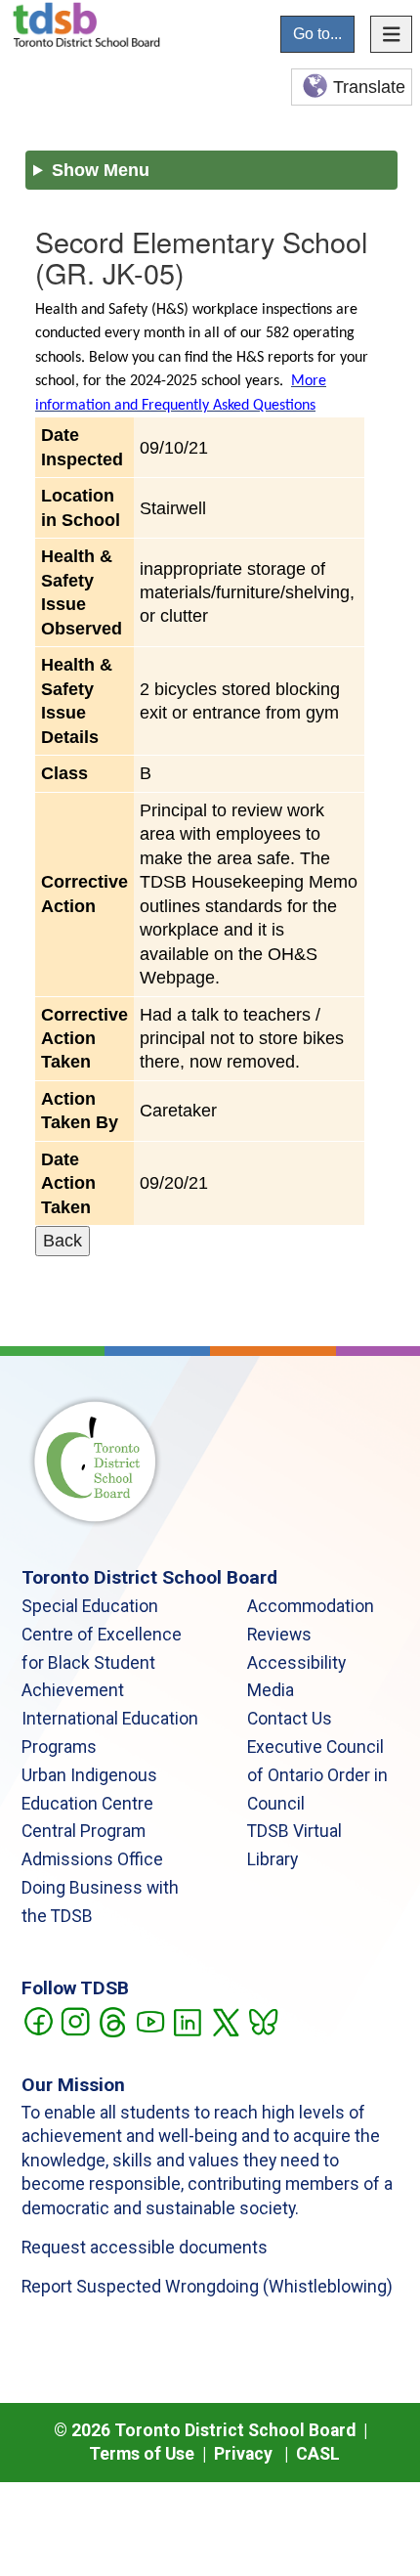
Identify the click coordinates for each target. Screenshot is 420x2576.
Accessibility (296, 1663)
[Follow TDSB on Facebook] (38, 2021)
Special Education (90, 1606)
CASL (318, 2454)
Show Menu (101, 170)
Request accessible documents (145, 2248)
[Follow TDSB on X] (225, 2021)
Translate (369, 87)
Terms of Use (142, 2454)
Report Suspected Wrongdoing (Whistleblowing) (207, 2287)
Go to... (317, 34)
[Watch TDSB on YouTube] (150, 2021)
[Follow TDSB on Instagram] (75, 2021)
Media (271, 1690)
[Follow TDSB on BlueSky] (262, 2021)
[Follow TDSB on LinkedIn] (187, 2021)
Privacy (243, 2454)
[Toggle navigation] (392, 34)
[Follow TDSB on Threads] (112, 2021)
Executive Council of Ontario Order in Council (317, 1775)
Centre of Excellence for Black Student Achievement (102, 1663)
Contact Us (290, 1719)
